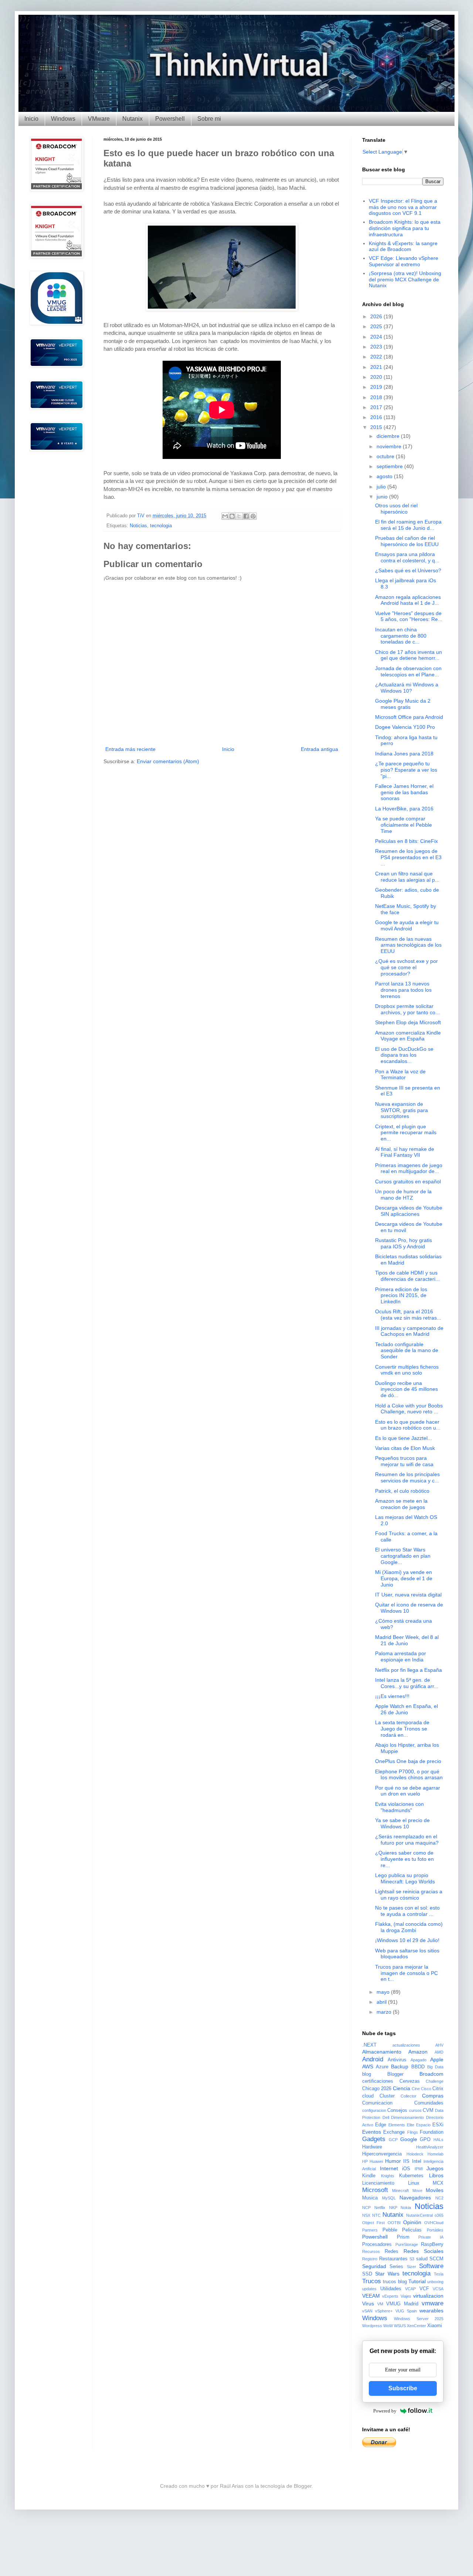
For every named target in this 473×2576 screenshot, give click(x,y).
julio (382, 487)
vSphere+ (384, 2311)
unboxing (435, 2282)
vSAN (367, 2311)
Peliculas (412, 2230)
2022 (377, 357)
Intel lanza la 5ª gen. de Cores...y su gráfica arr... (407, 1683)
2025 (377, 326)
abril (382, 2002)
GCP (393, 2140)
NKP (393, 2208)
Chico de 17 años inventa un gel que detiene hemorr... (409, 655)
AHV (439, 2045)
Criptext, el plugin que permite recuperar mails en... (406, 1133)
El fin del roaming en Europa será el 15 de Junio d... (408, 525)
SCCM (436, 2259)
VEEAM (371, 2296)
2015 (377, 427)
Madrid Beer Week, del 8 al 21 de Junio (407, 1640)
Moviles (435, 2190)
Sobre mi (209, 119)
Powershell (170, 119)
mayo (384, 1992)
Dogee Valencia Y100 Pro (405, 727)
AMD (439, 2052)
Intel (417, 2161)
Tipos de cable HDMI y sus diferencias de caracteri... (407, 1276)
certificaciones (378, 2081)
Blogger (395, 2074)
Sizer (411, 2267)
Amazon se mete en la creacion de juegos (401, 1504)
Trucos (372, 2281)
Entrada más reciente (130, 749)
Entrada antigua (319, 749)
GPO (425, 2140)
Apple (437, 2059)
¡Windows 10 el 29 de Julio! (407, 1940)
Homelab (435, 2154)
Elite (411, 2125)
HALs (438, 2140)
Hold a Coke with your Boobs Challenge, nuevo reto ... (409, 1409)
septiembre (390, 466)
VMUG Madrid (402, 2304)
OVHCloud (434, 2223)
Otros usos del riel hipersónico (396, 509)
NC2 (439, 2198)
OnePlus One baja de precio (408, 1761)
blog (367, 2074)
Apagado (418, 2060)
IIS (406, 2161)
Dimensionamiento (407, 2117)
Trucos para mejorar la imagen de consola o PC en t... (406, 1973)
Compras (433, 2096)
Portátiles (435, 2230)
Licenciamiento (378, 2183)
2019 (377, 387)
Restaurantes (393, 2259)
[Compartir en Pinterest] (253, 516)
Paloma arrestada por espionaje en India (401, 1656)
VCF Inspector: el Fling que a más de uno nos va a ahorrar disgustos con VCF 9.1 (403, 207)
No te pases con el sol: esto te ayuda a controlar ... (407, 1911)
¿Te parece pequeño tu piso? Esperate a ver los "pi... (406, 770)
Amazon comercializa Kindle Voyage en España (408, 1036)
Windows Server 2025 (419, 2319)
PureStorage (407, 2244)
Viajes (406, 2296)
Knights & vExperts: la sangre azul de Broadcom (403, 246)
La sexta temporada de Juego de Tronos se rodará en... (402, 1729)
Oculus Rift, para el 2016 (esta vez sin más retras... (408, 1315)
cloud (368, 2096)
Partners (370, 2230)
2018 (377, 397)
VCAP (410, 2289)
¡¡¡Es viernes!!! (392, 1696)
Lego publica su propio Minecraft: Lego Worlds (405, 1878)
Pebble (390, 2230)
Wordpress (372, 2326)
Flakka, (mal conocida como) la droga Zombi (409, 1927)
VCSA (438, 2289)
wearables (431, 2311)
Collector (409, 2096)
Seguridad (374, 2266)
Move (417, 2191)
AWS (368, 2066)
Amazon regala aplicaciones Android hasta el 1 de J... (408, 600)
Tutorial (417, 2281)
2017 (377, 407)
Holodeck (415, 2154)
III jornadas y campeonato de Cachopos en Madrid (409, 1331)
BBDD (418, 2067)
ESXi (438, 2125)
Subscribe (403, 2388)
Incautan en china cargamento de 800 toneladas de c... (401, 636)
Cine (416, 2089)
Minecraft (400, 2191)
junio (383, 497)
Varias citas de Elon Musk (405, 1448)
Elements (397, 2125)
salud (422, 2259)
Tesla (439, 2274)
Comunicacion (377, 2103)
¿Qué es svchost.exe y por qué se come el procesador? (406, 967)
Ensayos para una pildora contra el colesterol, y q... (407, 557)
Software (431, 2266)
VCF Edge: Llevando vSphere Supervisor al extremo (404, 261)
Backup (400, 2066)
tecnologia (161, 526)
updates (369, 2289)
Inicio (31, 119)
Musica (370, 2198)
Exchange (394, 2132)
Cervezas (410, 2081)
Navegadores (415, 2198)
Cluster (387, 2096)
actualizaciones (406, 2045)
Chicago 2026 (377, 2089)
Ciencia (401, 2088)
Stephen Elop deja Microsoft (408, 1022)
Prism (403, 2237)
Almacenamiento (382, 2052)
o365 (439, 2215)
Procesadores (377, 2244)
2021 (377, 367)
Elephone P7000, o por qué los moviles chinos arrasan (409, 1775)
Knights (388, 2176)
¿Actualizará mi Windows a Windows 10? (407, 688)
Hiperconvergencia (382, 2154)
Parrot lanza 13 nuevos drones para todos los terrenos (403, 990)
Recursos (371, 2251)
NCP (366, 2208)
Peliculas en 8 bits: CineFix (406, 841)
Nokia (406, 2208)
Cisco (426, 2089)
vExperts (390, 2296)
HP (365, 2161)
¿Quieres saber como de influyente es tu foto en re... (404, 1859)
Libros (436, 2175)
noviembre (390, 446)
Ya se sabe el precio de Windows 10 (402, 1823)
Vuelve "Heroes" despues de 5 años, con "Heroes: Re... (409, 616)
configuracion (374, 2110)
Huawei (376, 2161)
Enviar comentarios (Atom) (168, 761)
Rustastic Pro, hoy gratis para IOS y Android (404, 1243)
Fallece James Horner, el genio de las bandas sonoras (404, 792)
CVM (428, 2110)
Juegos (435, 2168)
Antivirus (397, 2060)
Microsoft (375, 2190)
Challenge (435, 2081)
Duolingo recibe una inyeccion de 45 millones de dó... (406, 1389)
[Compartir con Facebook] (246, 516)
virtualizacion (428, 2296)
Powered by (385, 2411)
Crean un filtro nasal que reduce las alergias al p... (407, 877)
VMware (99, 119)
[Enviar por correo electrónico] (225, 516)
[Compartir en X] (239, 516)
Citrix (438, 2089)
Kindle (369, 2176)
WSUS (400, 2326)
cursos (415, 2110)
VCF (424, 2289)
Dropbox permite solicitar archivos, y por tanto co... (407, 1009)
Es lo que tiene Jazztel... (404, 1438)
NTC (376, 2215)
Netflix (380, 2208)
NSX (366, 2215)
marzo (385, 2012)
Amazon (418, 2052)
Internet (389, 2168)
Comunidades (429, 2103)
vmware (433, 2303)
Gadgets (374, 2139)
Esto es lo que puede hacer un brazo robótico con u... (408, 1425)
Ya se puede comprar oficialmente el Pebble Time (404, 825)
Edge (381, 2125)
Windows (63, 119)
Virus (368, 2304)
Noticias (138, 526)
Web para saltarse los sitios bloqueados (407, 1954)
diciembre (389, 436)
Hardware (372, 2147)
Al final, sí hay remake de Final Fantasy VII (405, 1152)
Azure (382, 2067)
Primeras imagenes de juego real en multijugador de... (409, 1168)
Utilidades (391, 2289)
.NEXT (369, 2045)
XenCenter (416, 2326)
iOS (406, 2169)
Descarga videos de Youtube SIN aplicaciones (409, 1211)
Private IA (431, 2237)
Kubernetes (411, 2176)
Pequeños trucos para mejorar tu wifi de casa (404, 1461)
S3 (412, 2259)
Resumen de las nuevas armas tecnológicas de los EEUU (408, 945)
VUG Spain (406, 2311)
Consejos (397, 2110)
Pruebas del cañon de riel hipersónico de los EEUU (407, 541)
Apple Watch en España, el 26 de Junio (406, 1709)
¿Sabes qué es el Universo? (408, 570)
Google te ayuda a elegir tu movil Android (407, 925)
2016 (377, 417)
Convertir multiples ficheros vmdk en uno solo (407, 1370)
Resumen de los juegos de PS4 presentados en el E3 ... (408, 857)
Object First (373, 2223)
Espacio (423, 2125)
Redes (392, 2251)
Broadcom (431, 2074)
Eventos (372, 2132)
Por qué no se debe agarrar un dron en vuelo (408, 1791)
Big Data (435, 2067)
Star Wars (387, 2274)
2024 (377, 337)
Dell (386, 2117)
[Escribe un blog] (232, 516)
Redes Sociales (423, 2251)
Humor (393, 2161)
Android (373, 2059)
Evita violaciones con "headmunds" (399, 1807)
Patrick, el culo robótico (402, 1491)
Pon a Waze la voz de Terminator (400, 1075)
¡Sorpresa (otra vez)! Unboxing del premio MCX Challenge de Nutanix (405, 279)
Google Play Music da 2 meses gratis (403, 704)
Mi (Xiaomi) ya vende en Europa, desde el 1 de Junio (404, 1578)
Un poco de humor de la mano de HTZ (403, 1195)
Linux (414, 2183)
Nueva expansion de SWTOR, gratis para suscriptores (401, 1110)
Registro (370, 2259)
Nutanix (132, 119)
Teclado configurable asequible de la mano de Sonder (407, 1351)
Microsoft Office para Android (409, 717)
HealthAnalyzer (430, 2147)
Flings (413, 2132)
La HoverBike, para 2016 (404, 809)
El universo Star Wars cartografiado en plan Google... (403, 1556)
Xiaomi (435, 2326)
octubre (386, 456)
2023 (377, 347)
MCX (438, 2183)
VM (380, 2304)
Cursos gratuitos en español (408, 1181)
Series (396, 2267)
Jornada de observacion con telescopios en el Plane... (408, 671)
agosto (385, 476)
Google (409, 2139)
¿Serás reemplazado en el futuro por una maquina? (407, 1840)
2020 (377, 377)
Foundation (432, 2132)
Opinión (412, 2222)
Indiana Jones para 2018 (404, 754)
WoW (388, 2326)
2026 (377, 316)
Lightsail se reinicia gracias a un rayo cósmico (409, 1895)
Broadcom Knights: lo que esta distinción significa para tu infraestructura (405, 228)
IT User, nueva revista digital (408, 1595)
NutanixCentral (419, 2215)
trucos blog (395, 2282)
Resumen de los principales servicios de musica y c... (407, 1477)
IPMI (419, 2169)
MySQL (389, 2198)
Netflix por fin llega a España (409, 1670)
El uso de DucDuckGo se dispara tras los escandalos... (404, 1055)
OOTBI (394, 2223)
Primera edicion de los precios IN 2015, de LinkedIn (401, 1296)
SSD (367, 2274)
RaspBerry (432, 2244)
